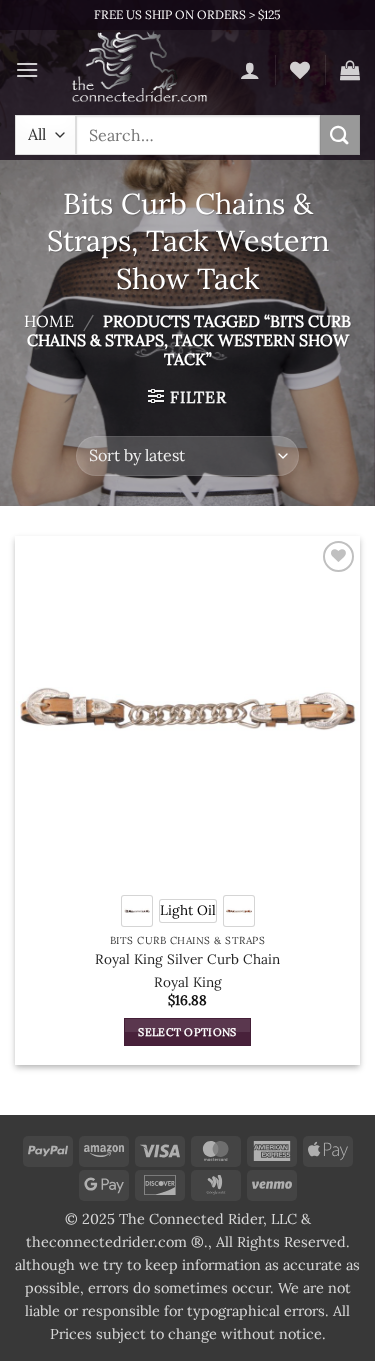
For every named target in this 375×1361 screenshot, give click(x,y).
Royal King (188, 982)
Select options (187, 1032)
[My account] (250, 70)
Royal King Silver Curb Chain (187, 959)
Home (49, 321)
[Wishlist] (300, 70)
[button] (27, 69)
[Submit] (340, 134)
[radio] (137, 911)
